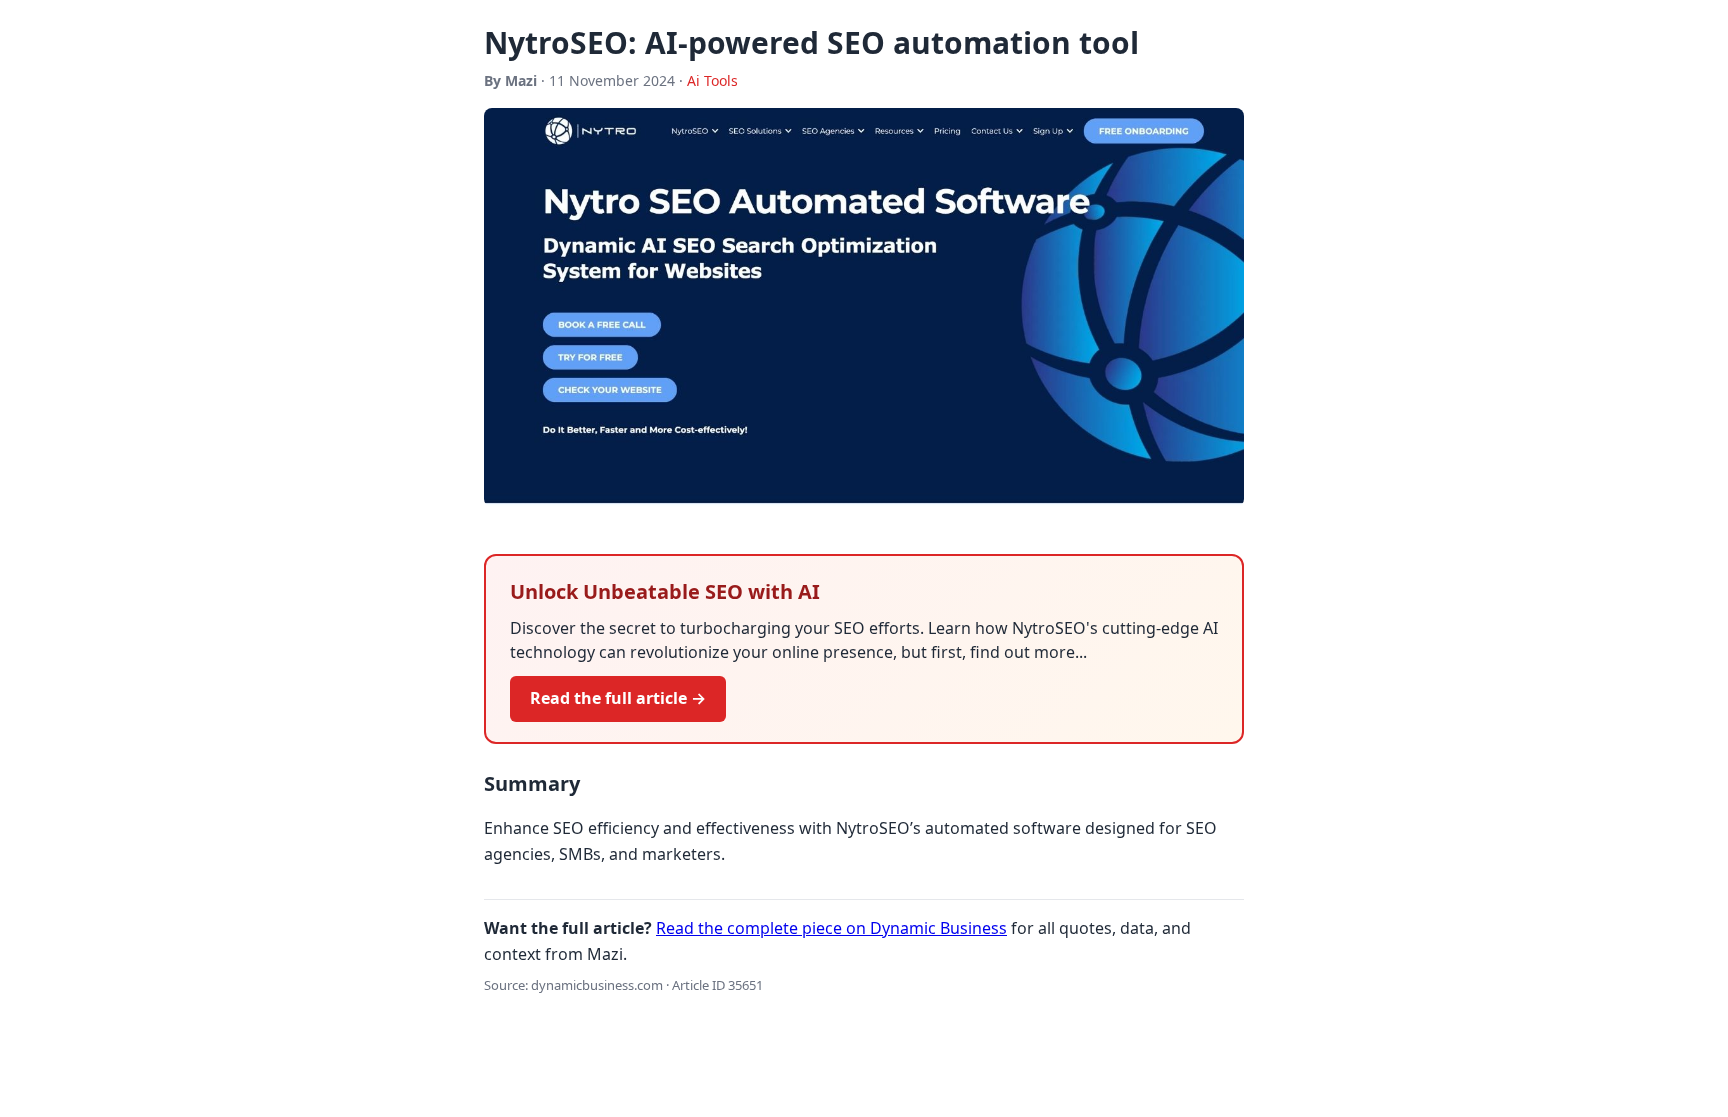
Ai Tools (712, 80)
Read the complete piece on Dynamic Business (831, 928)
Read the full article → (618, 698)
